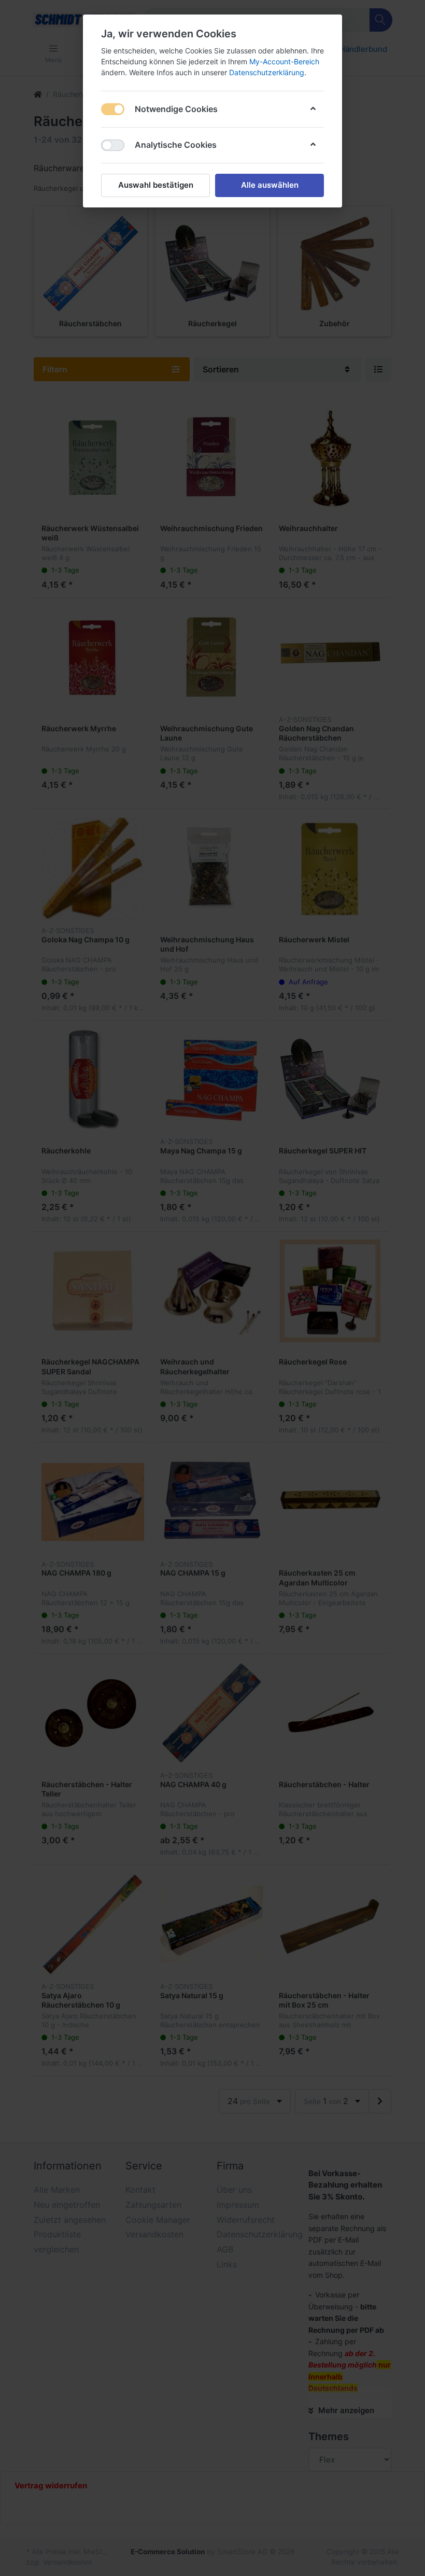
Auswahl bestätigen (156, 185)
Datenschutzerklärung (267, 72)
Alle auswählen (270, 185)
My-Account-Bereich (284, 61)
